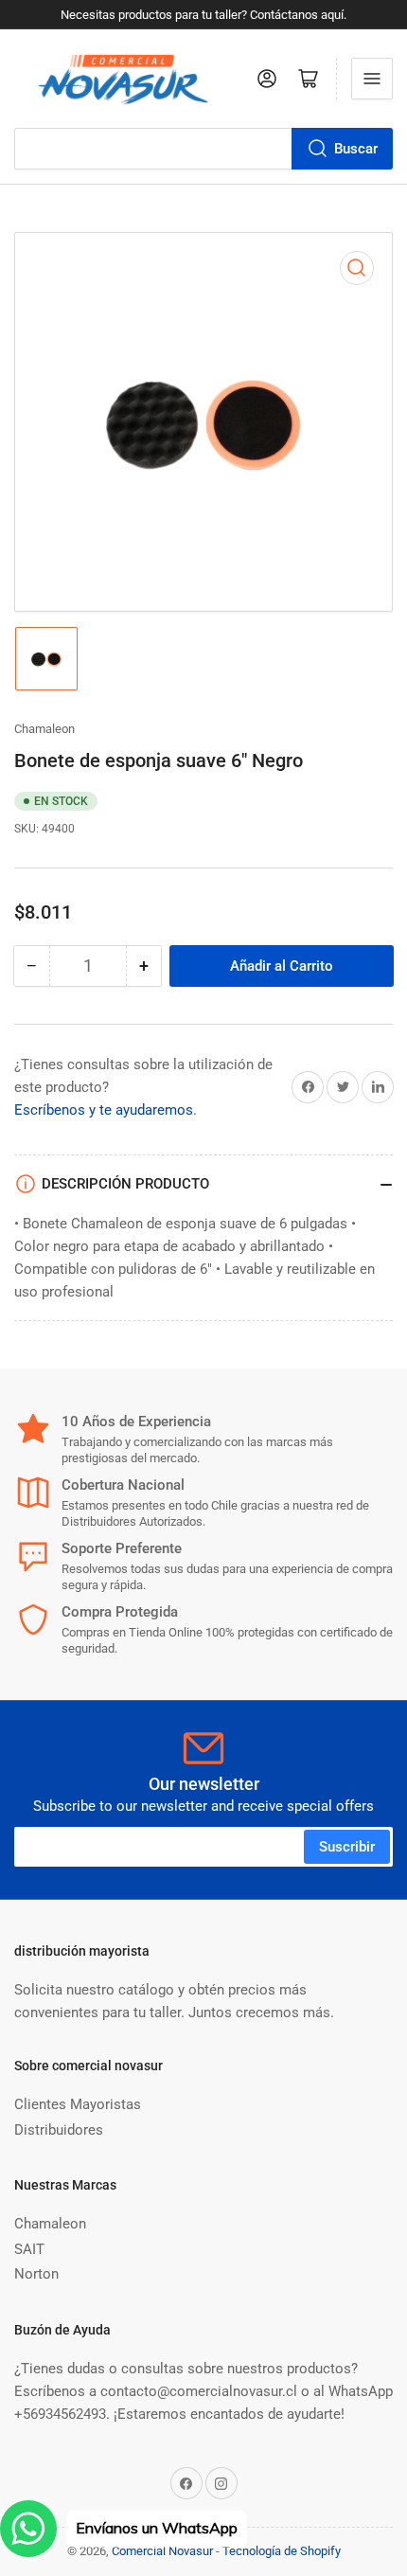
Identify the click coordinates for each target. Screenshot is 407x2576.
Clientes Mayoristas (78, 2104)
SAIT (29, 2249)
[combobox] (203, 149)
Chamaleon (44, 729)
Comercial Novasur (162, 2551)
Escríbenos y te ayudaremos (104, 1110)
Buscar (356, 149)
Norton (36, 2274)
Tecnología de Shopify (282, 2551)
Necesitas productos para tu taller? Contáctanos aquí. (203, 15)
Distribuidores (59, 2130)
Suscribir (347, 1847)
